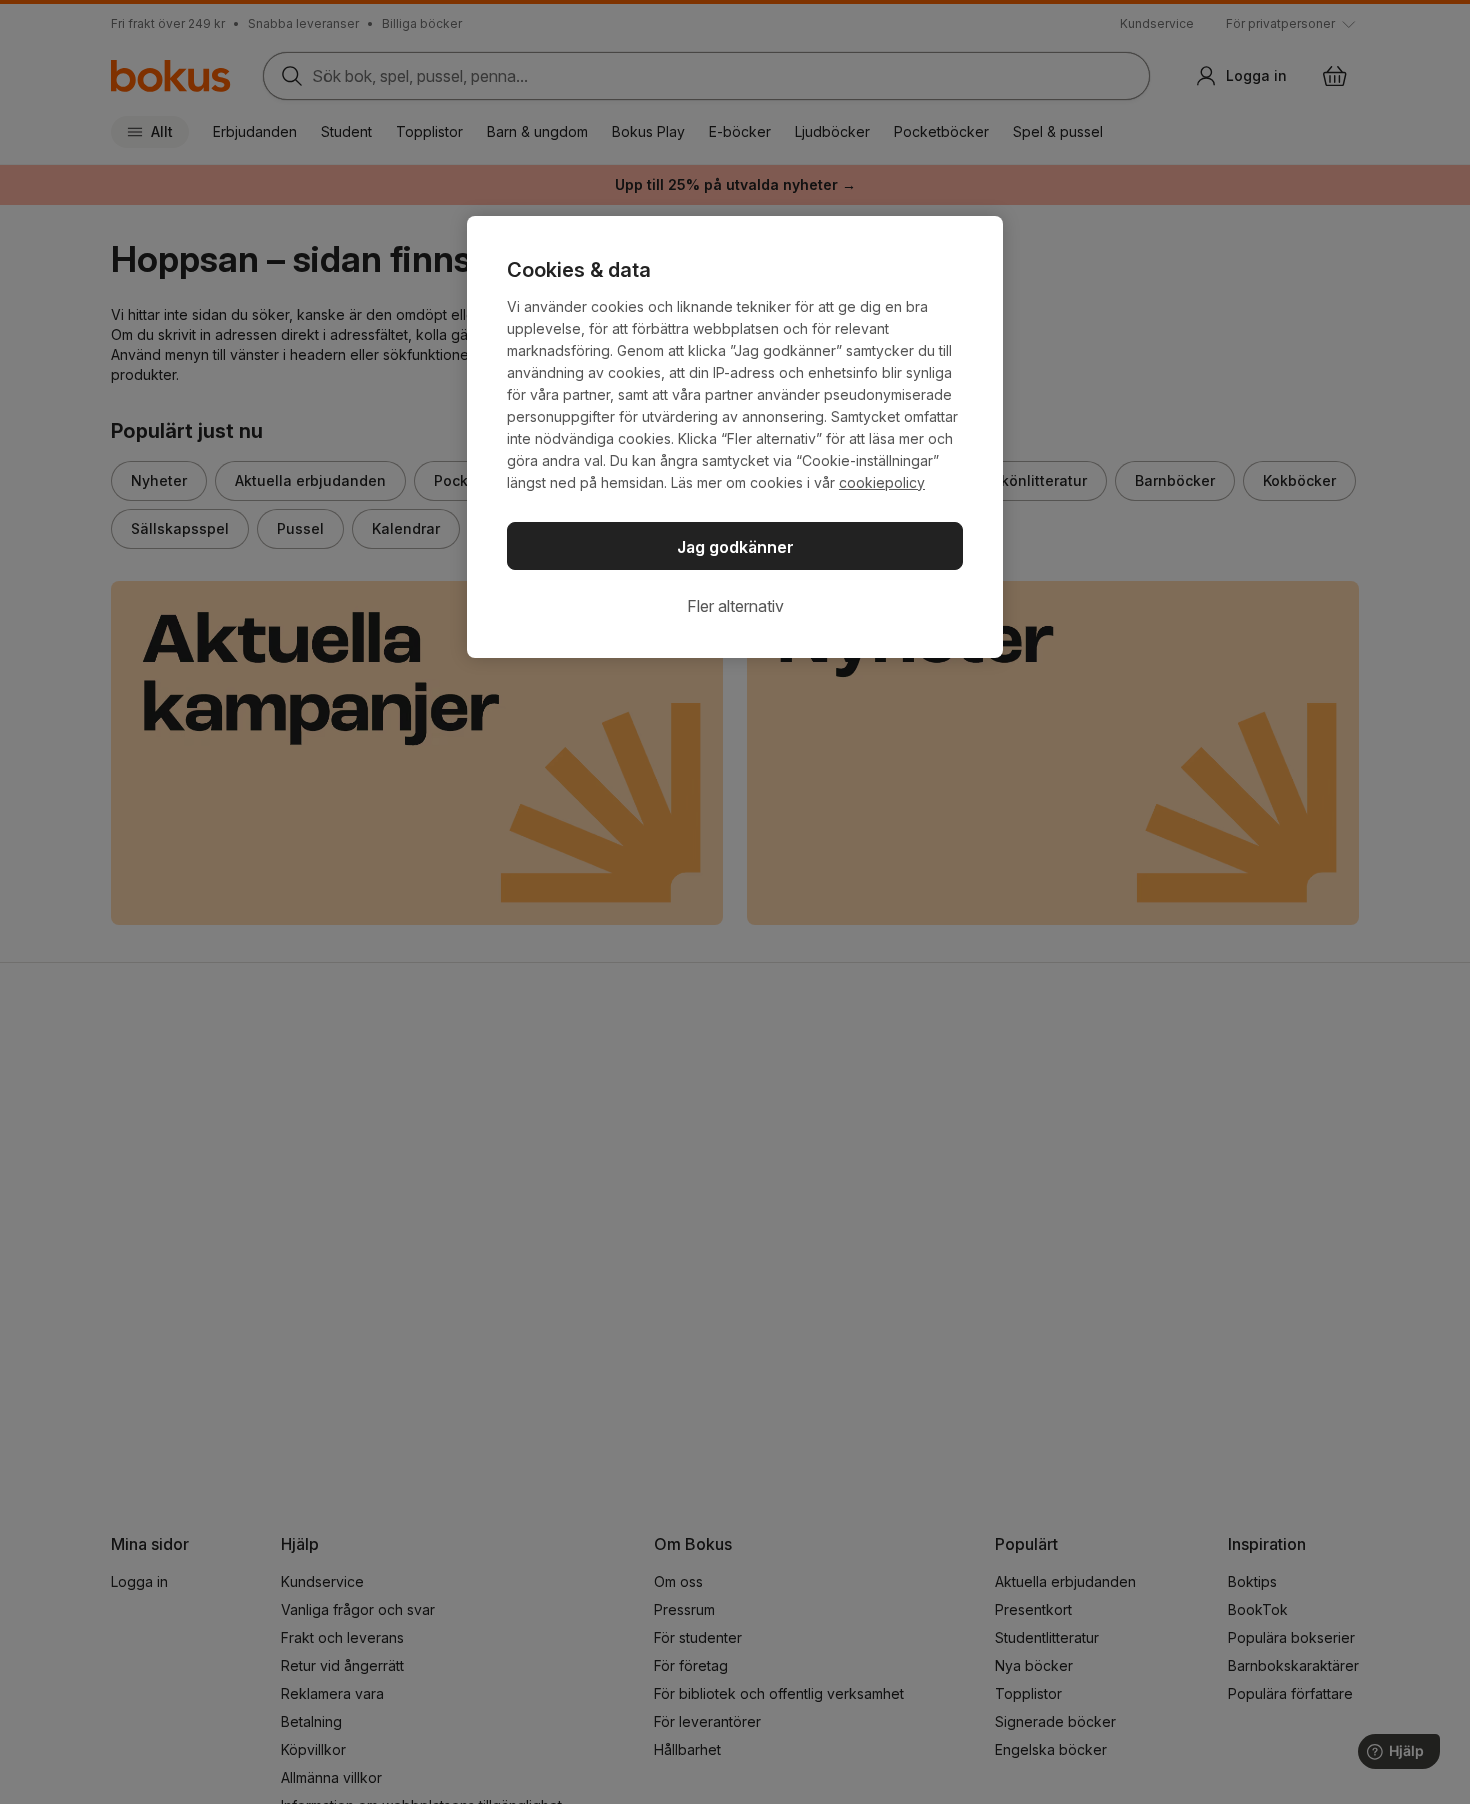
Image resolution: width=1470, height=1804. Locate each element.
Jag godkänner (735, 547)
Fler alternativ (735, 606)
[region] (735, 437)
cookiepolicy (882, 482)
